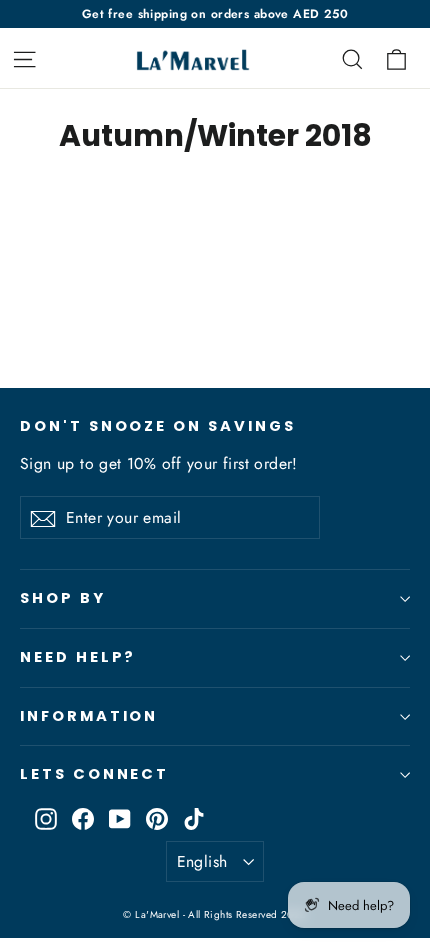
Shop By (63, 598)
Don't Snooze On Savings (158, 426)
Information (89, 716)
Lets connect (94, 774)
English (202, 861)
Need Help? (78, 657)
